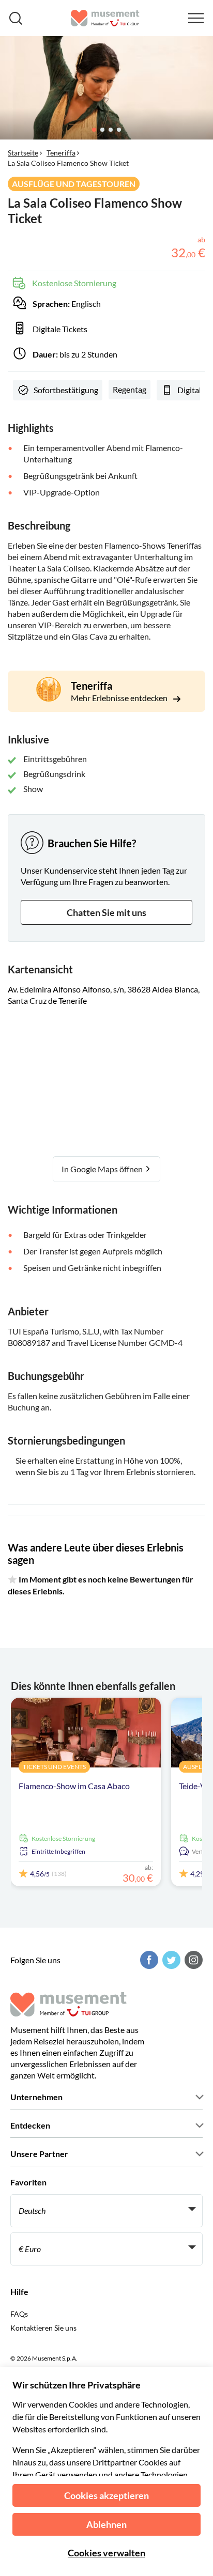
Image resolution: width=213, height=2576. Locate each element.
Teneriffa (61, 153)
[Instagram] (192, 1960)
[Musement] (105, 18)
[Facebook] (148, 1960)
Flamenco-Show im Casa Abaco (74, 1786)
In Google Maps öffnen (103, 1169)
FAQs (19, 2314)
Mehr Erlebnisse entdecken (120, 698)
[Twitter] (170, 1960)
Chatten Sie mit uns (106, 912)
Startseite (23, 153)
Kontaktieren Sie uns (43, 2328)
